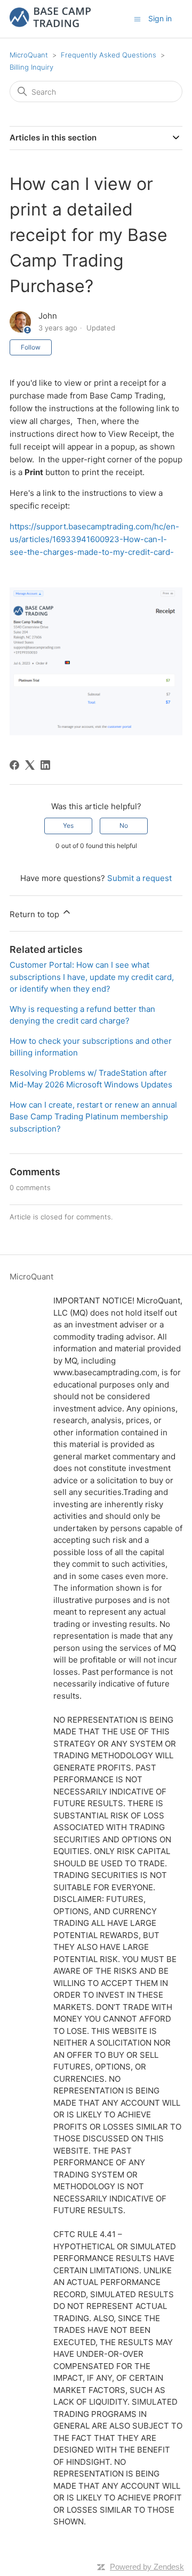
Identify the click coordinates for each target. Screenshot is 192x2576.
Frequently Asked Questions (109, 55)
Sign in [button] (160, 18)
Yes (68, 825)
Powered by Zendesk (147, 2567)
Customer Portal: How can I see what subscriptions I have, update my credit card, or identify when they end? (92, 977)
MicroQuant (29, 55)
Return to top (35, 914)
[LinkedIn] (45, 765)
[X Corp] (30, 765)
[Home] (50, 24)
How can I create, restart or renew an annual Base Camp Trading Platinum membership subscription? (93, 1117)
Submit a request (139, 878)
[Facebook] (14, 765)
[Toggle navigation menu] (137, 18)
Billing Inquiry (31, 67)
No (124, 825)
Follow (31, 347)
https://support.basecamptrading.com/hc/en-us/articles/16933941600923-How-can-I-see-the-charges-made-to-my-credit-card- (94, 539)
